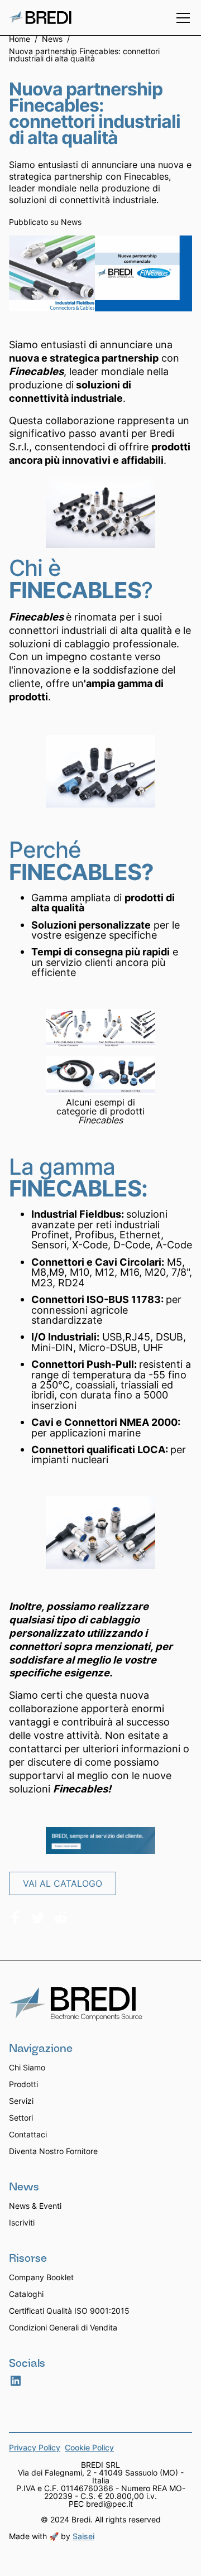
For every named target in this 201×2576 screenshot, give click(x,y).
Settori (21, 2118)
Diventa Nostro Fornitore (53, 2151)
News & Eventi (35, 2206)
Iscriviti (22, 2222)
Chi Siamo (27, 2067)
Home (20, 40)
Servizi (21, 2101)
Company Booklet (41, 2277)
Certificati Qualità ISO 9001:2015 (69, 2311)
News (52, 40)
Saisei (83, 2536)
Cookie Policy (89, 2448)
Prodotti (23, 2084)
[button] (181, 18)
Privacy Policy (35, 2448)
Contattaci (28, 2134)
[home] (40, 18)
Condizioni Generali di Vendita (63, 2327)
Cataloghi (26, 2294)
